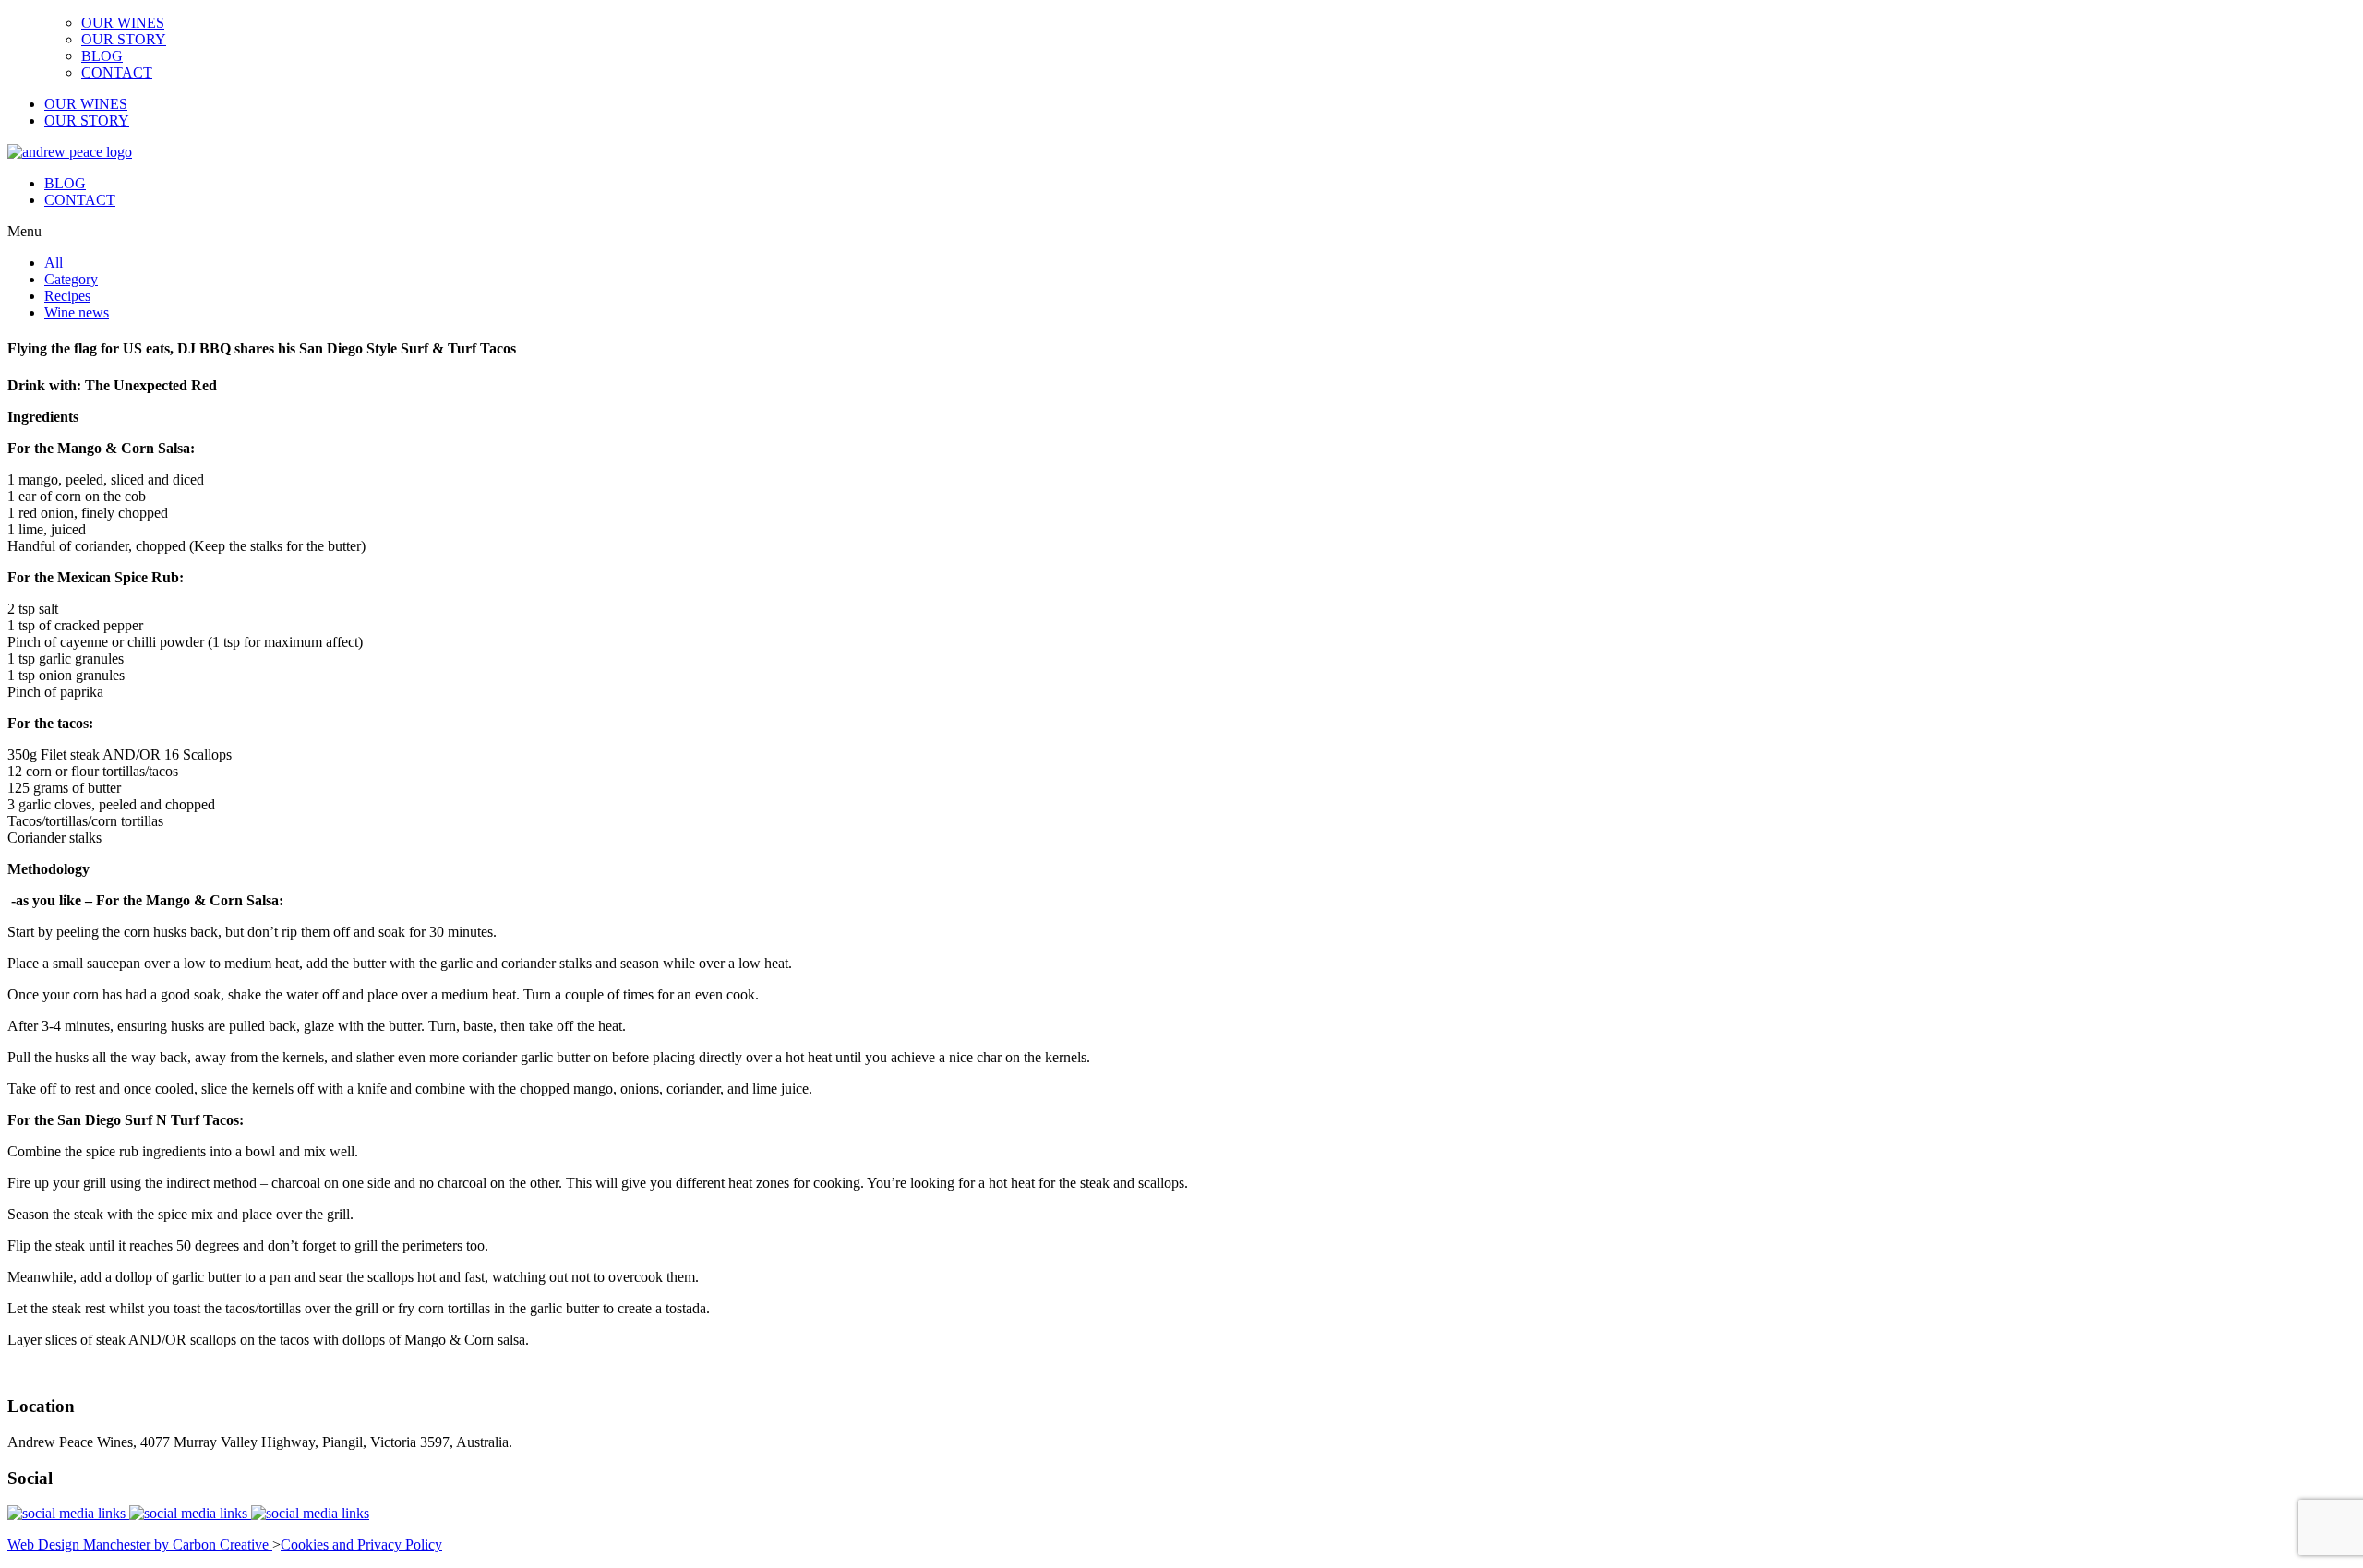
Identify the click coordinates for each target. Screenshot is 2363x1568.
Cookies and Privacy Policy (361, 1544)
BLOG (102, 56)
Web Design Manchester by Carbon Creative (140, 1544)
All (54, 263)
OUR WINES (123, 23)
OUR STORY (124, 39)
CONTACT (117, 72)
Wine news (77, 312)
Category (71, 279)
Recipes (67, 296)
